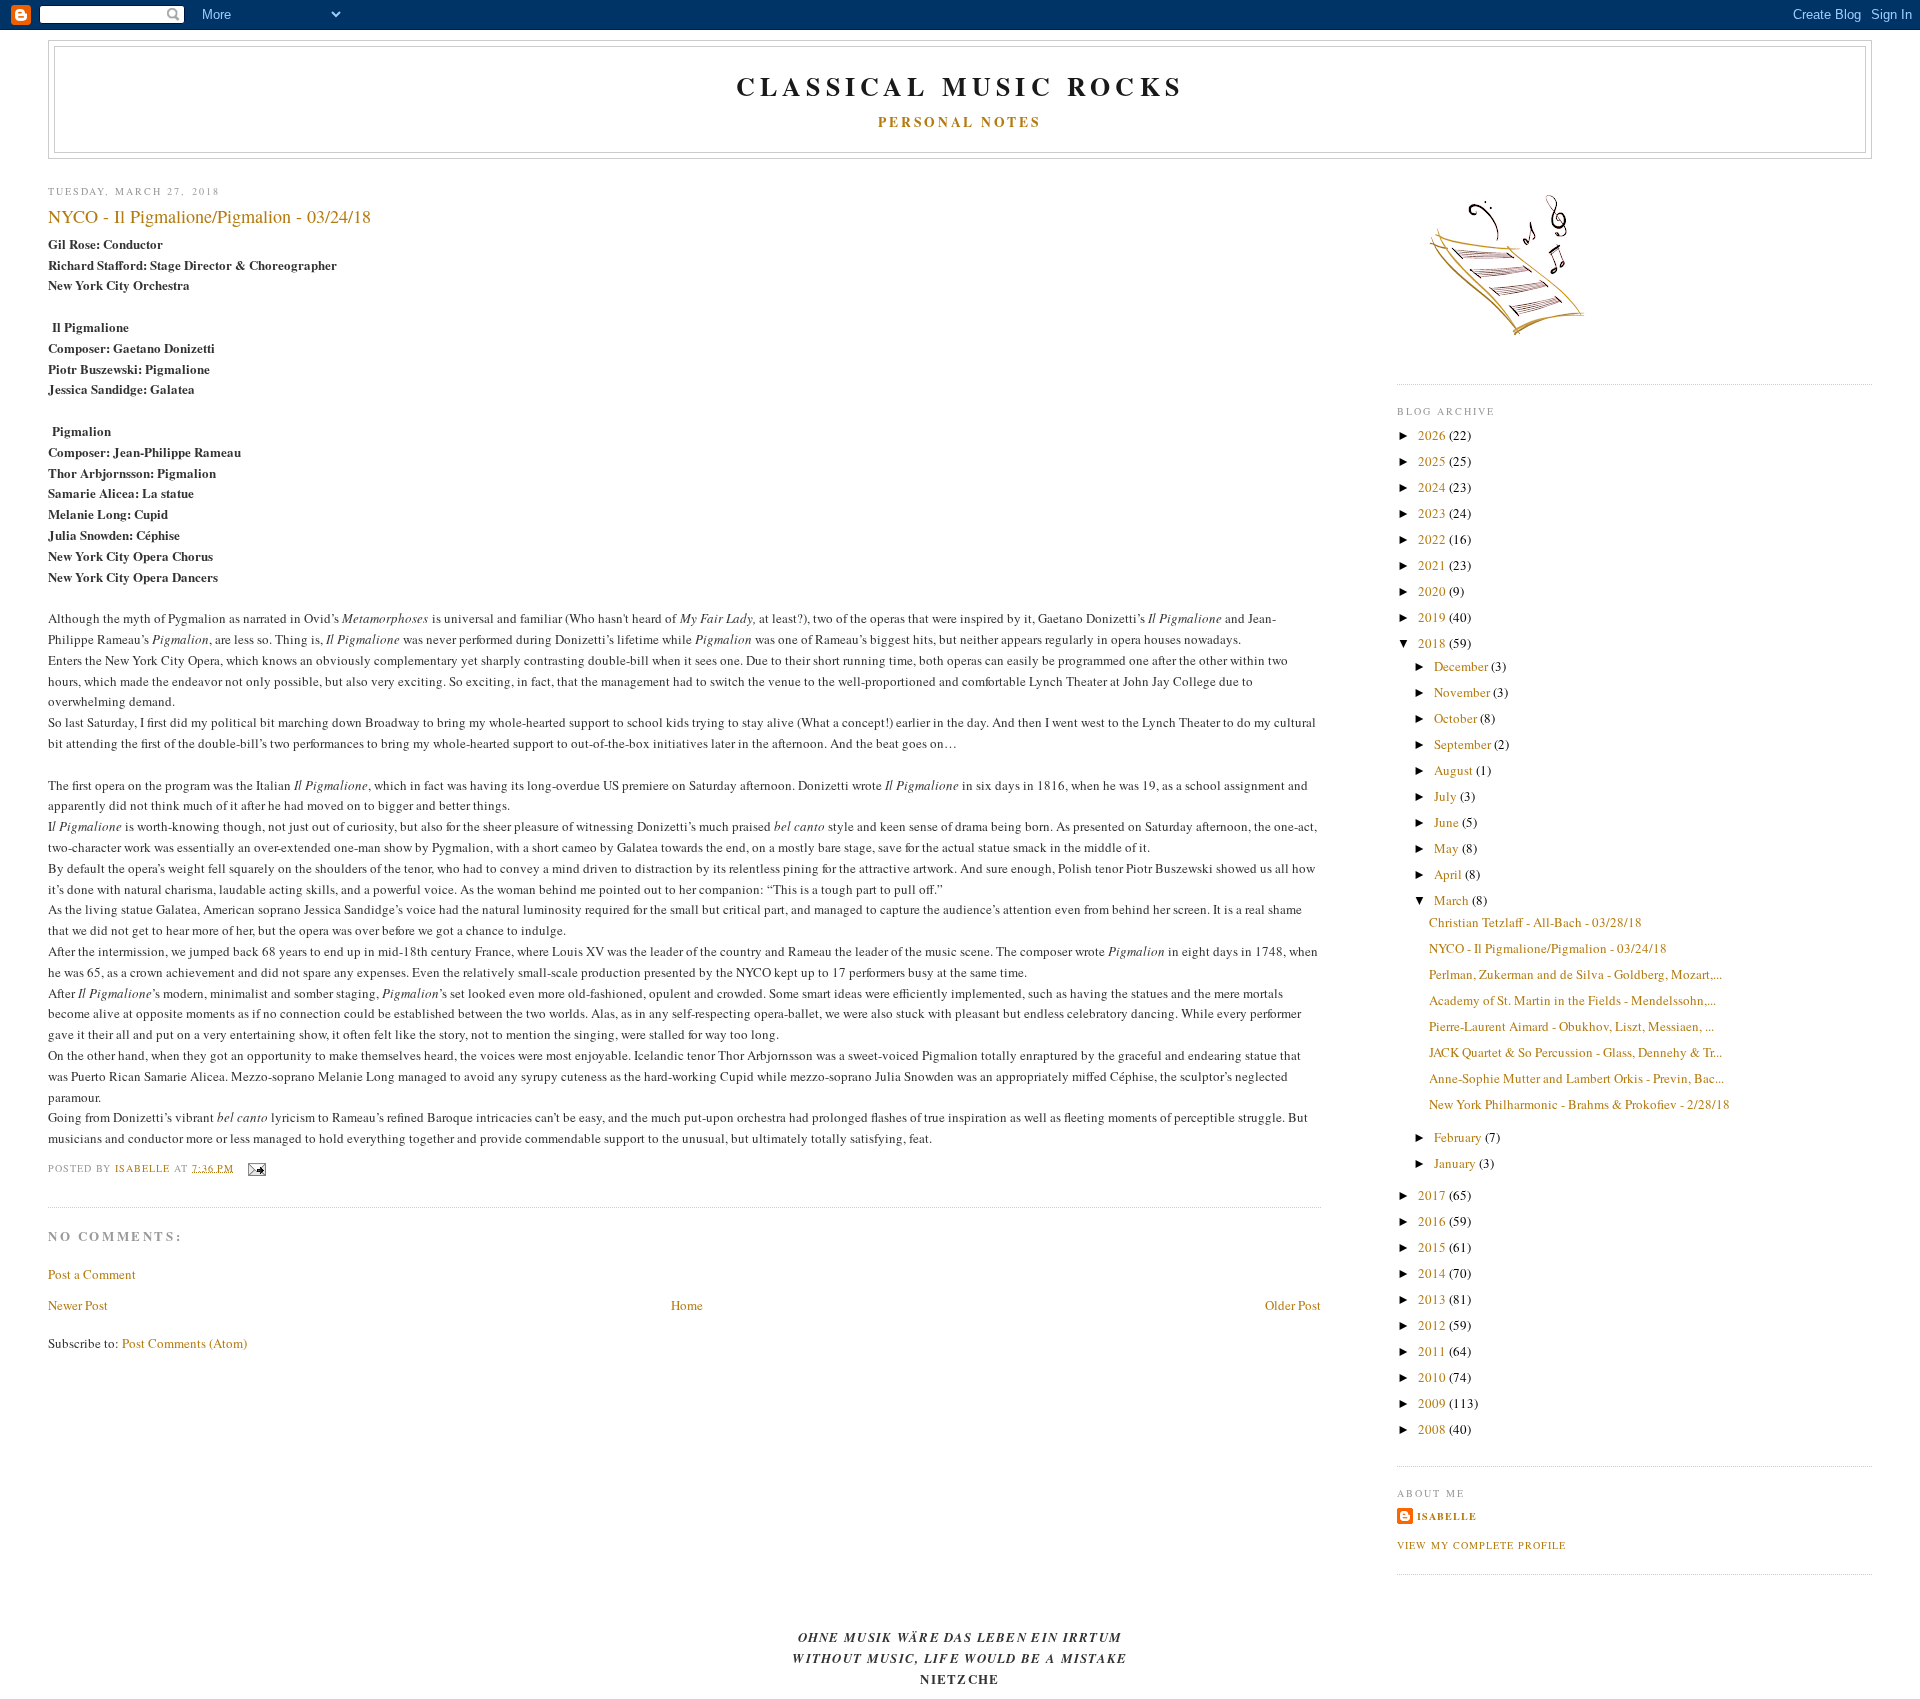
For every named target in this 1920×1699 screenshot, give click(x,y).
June (1448, 822)
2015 (1433, 1247)
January (1456, 1163)
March (1453, 900)
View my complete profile (1481, 1545)
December (1462, 666)
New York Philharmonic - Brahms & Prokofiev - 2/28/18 (1579, 1104)
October (1457, 718)
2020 (1433, 591)
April (1449, 874)
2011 (1433, 1351)
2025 (1433, 461)
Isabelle (1447, 1516)
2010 (1433, 1377)
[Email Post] (255, 1167)
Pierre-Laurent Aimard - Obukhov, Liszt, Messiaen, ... (1571, 1026)
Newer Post (78, 1305)
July (1447, 796)
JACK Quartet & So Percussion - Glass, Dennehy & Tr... (1575, 1052)
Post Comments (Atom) (184, 1343)
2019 (1433, 617)
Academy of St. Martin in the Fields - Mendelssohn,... (1572, 1000)
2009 (1433, 1403)
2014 (1433, 1273)
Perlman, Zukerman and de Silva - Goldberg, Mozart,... (1575, 974)
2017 (1433, 1195)
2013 (1433, 1299)
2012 (1433, 1325)
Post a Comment (92, 1274)
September (1464, 744)
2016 (1433, 1221)
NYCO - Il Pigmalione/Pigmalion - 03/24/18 (1548, 948)
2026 (1433, 435)
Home (687, 1305)
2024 (1433, 487)
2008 (1433, 1429)
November (1463, 692)
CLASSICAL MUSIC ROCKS (960, 86)
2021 (1433, 565)
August (1455, 770)
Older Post (1293, 1305)
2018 (1433, 643)
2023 (1433, 513)
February (1459, 1137)
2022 (1433, 539)
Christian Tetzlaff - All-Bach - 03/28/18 (1535, 922)
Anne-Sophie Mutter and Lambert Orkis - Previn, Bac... (1576, 1078)
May (1448, 848)
